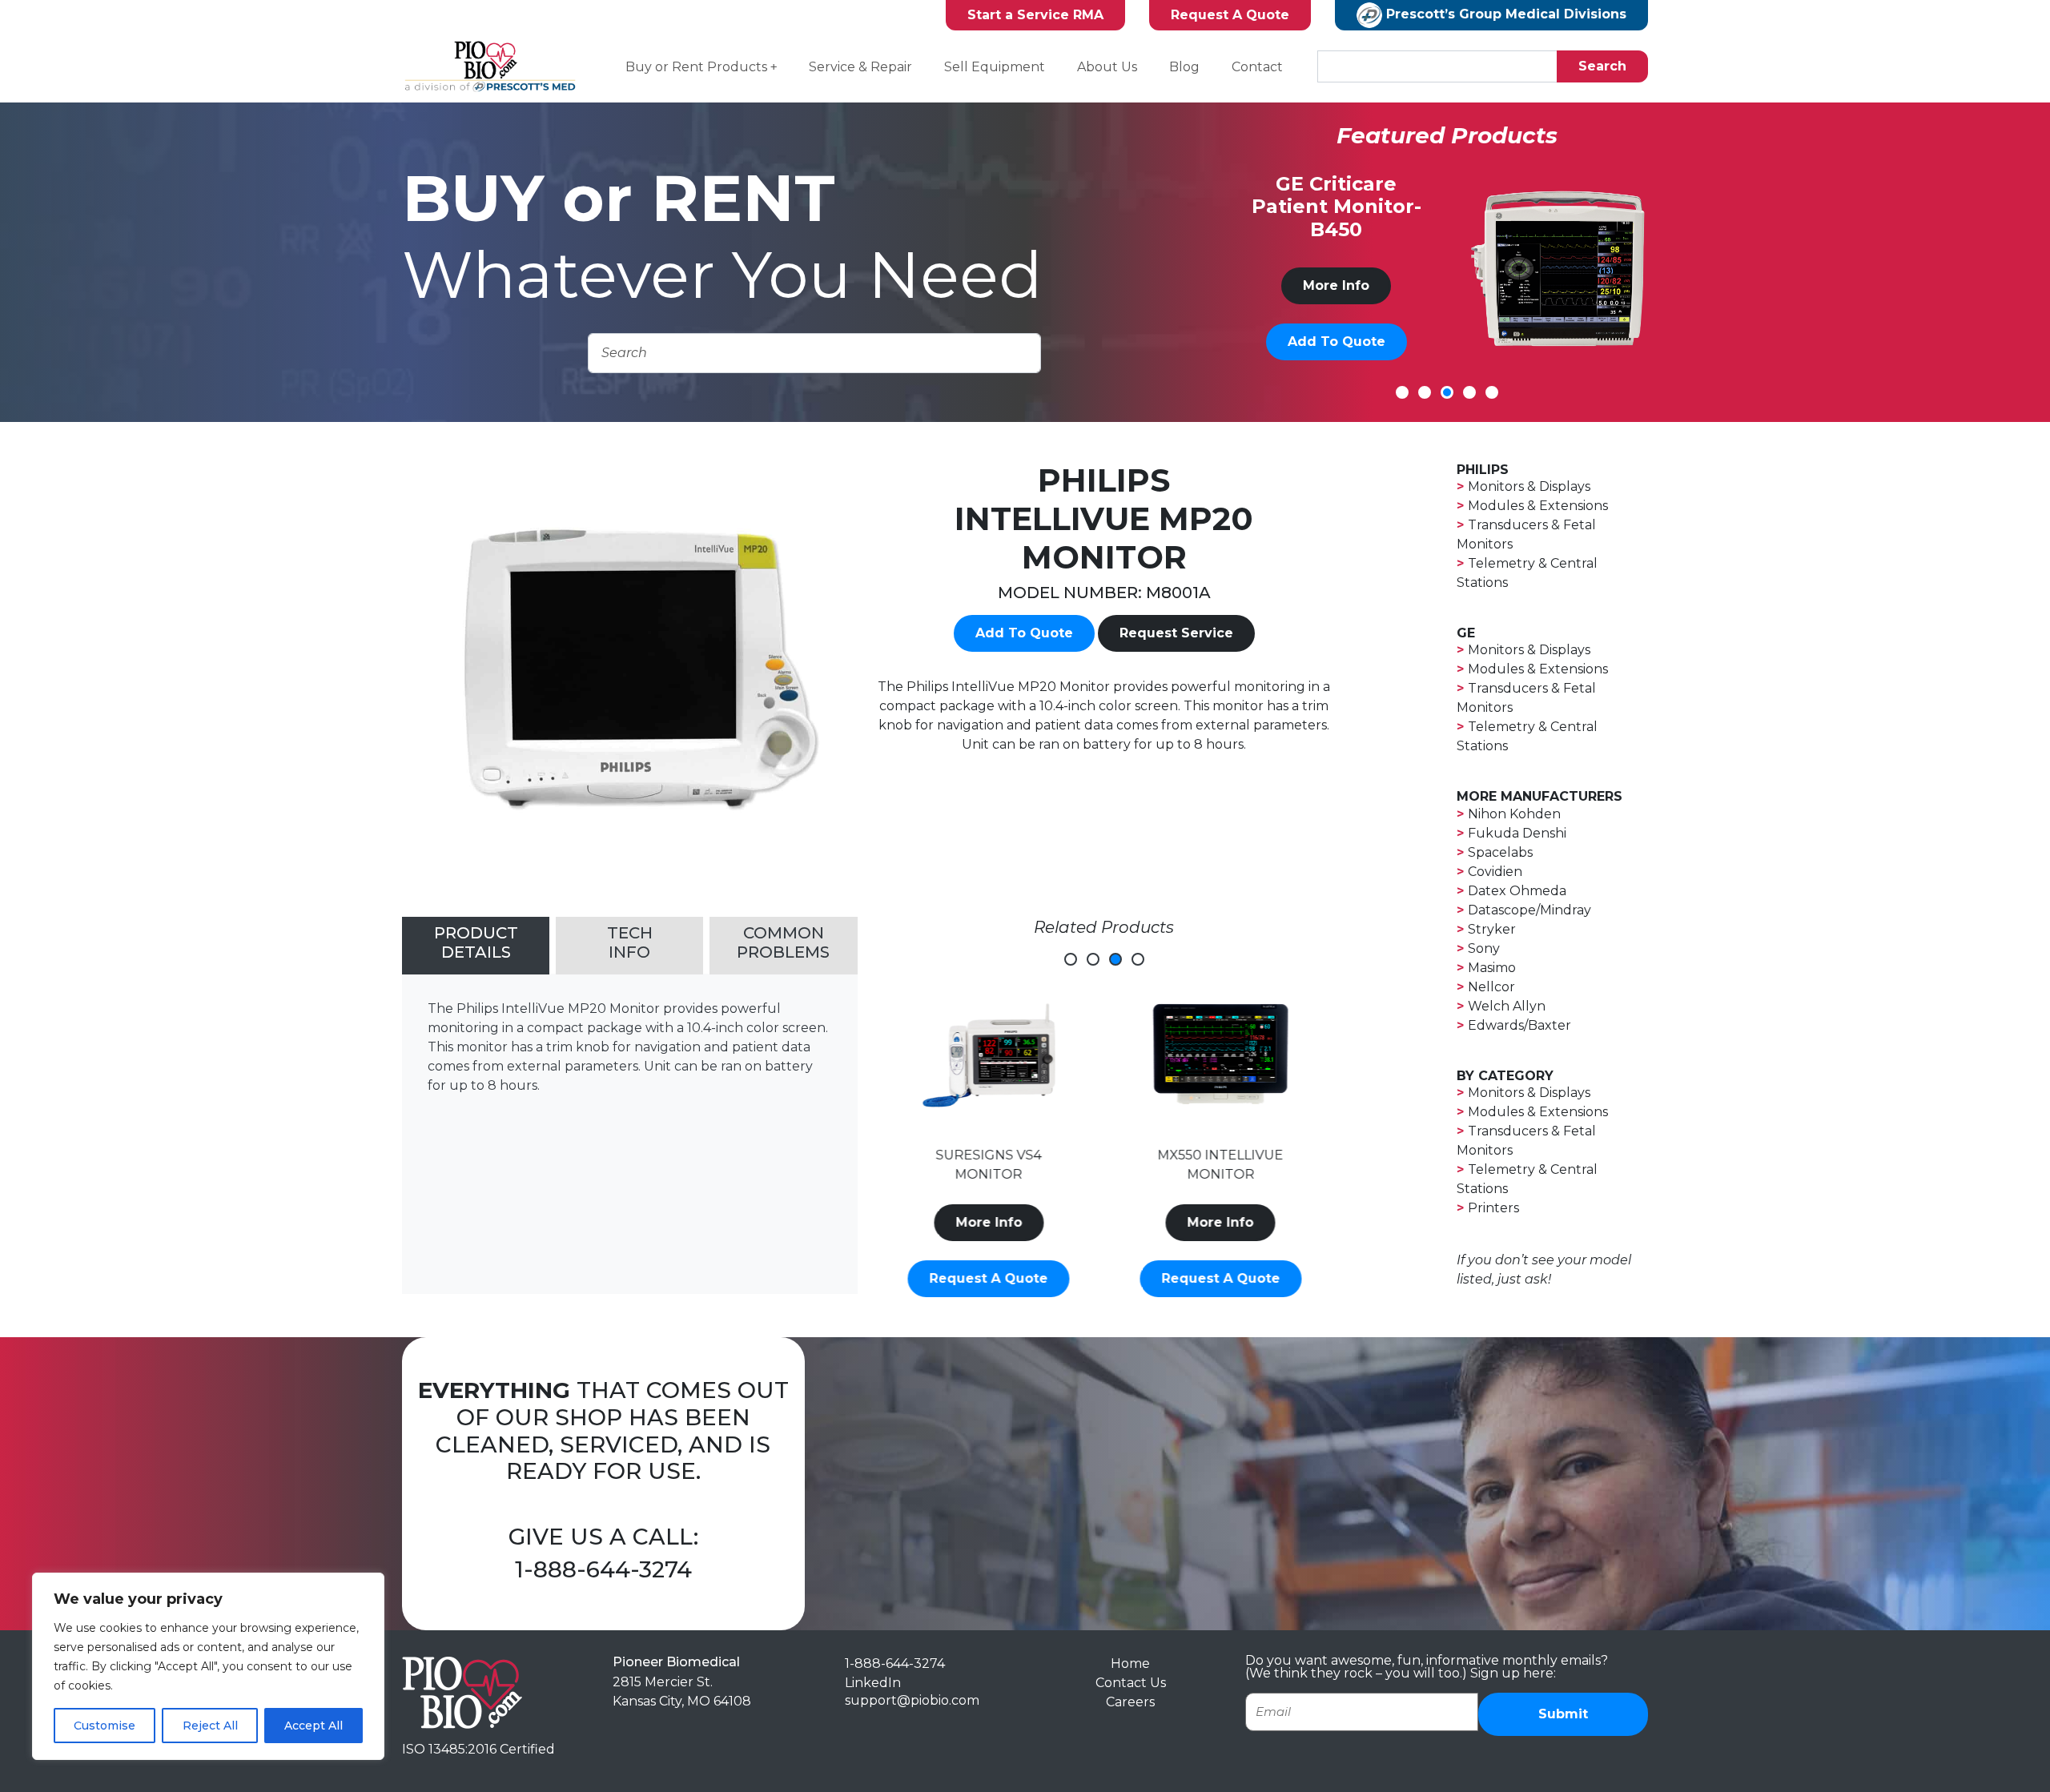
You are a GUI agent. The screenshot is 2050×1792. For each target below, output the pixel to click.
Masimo (1492, 968)
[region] (208, 1666)
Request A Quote (1230, 15)
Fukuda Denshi (1517, 833)
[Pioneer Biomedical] (462, 1692)
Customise (105, 1726)
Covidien (1495, 872)
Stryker (1492, 929)
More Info (1337, 285)
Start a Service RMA (1035, 15)
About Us (1107, 67)
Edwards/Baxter (1519, 1025)
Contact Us (1131, 1683)
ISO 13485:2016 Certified (478, 1749)
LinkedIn (873, 1683)
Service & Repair (860, 67)
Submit (1563, 1714)
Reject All (210, 1726)
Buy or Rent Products (696, 67)
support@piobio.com (912, 1700)
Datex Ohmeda (1517, 891)
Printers (1493, 1208)
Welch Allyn (1507, 1006)
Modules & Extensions (1538, 506)
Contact (1257, 67)
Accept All (314, 1726)
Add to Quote (1337, 342)
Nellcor (1491, 987)
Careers (1130, 1702)
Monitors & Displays (1529, 486)
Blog (1184, 67)
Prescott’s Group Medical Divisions (1504, 14)
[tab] (476, 946)
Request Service (1176, 633)
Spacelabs (1500, 852)
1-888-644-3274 (603, 1569)
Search (1602, 66)
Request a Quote (988, 1278)
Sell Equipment (995, 67)
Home (1130, 1663)
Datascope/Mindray (1529, 910)
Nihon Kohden (1514, 814)
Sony (1484, 948)
